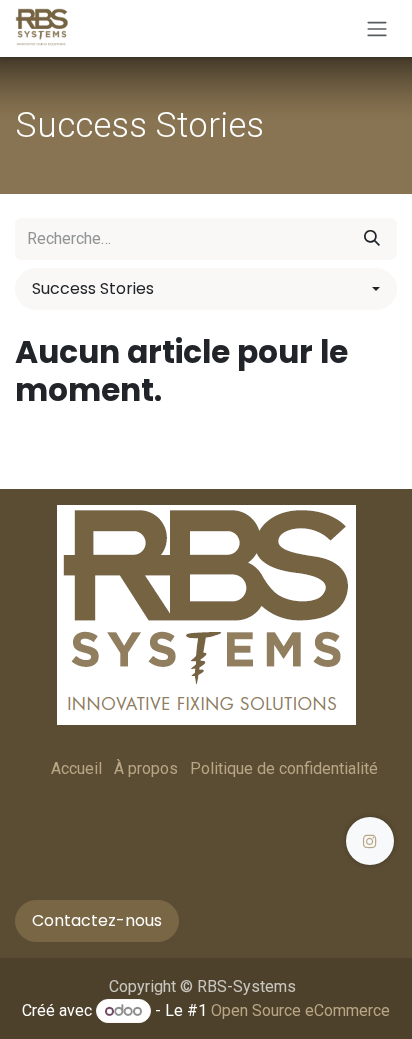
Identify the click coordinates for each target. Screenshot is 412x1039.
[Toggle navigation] (377, 28)
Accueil (76, 768)
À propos (146, 768)
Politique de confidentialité (284, 768)
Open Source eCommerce (300, 1010)
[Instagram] (370, 841)
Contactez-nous (97, 920)
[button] (206, 289)
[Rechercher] (372, 239)
